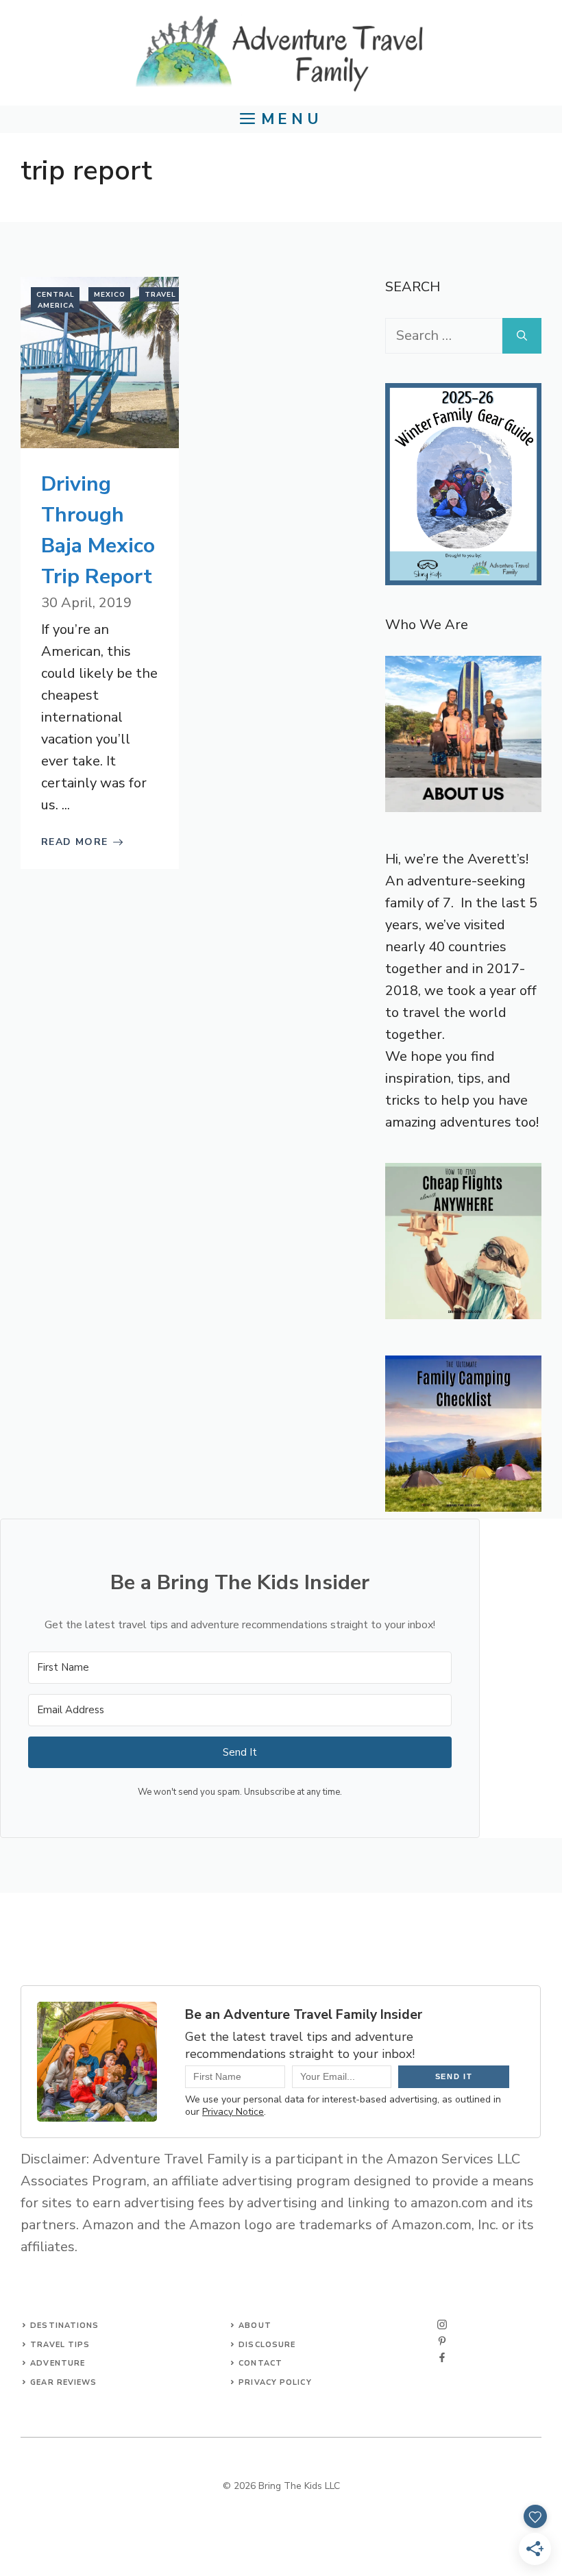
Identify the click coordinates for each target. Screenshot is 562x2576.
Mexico (110, 295)
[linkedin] (442, 2357)
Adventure (58, 2363)
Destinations (64, 2326)
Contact (260, 2363)
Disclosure (267, 2345)
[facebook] (442, 2341)
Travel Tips (60, 2345)
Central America (56, 300)
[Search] (522, 336)
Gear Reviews (63, 2382)
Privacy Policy (275, 2382)
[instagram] (442, 2324)
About (255, 2326)
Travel (160, 295)
